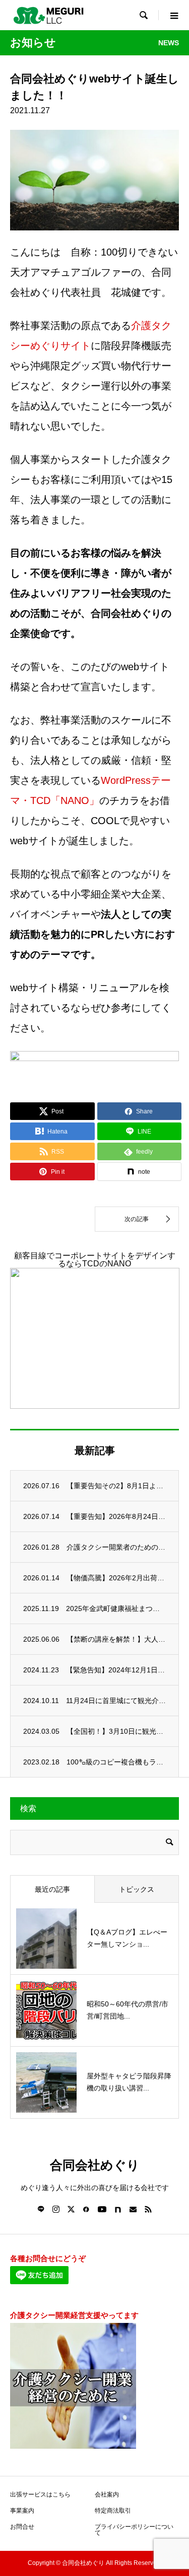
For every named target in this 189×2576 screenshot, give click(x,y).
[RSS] (148, 2209)
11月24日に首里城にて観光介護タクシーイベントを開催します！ (116, 1701)
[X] (71, 2209)
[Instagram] (56, 2209)
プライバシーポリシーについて (134, 2530)
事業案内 (22, 2511)
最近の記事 (52, 1889)
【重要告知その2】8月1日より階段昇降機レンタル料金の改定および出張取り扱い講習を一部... (116, 1486)
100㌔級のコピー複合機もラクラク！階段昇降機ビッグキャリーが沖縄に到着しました (116, 1762)
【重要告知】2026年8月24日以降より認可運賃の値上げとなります (116, 1516)
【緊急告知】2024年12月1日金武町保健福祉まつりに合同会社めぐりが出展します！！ (116, 1670)
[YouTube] (102, 2209)
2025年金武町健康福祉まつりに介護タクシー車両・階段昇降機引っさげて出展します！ (116, 1608)
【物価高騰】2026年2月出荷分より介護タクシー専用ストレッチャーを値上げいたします (116, 1578)
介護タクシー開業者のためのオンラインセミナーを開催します (116, 1547)
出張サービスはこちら (40, 2494)
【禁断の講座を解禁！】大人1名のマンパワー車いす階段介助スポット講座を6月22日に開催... (116, 1639)
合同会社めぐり (95, 2165)
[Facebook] (86, 2209)
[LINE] (41, 2209)
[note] (118, 2209)
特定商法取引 (113, 2511)
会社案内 (107, 2494)
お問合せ (22, 2527)
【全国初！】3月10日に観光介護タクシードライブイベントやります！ (116, 1731)
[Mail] (133, 2209)
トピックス (137, 1889)
